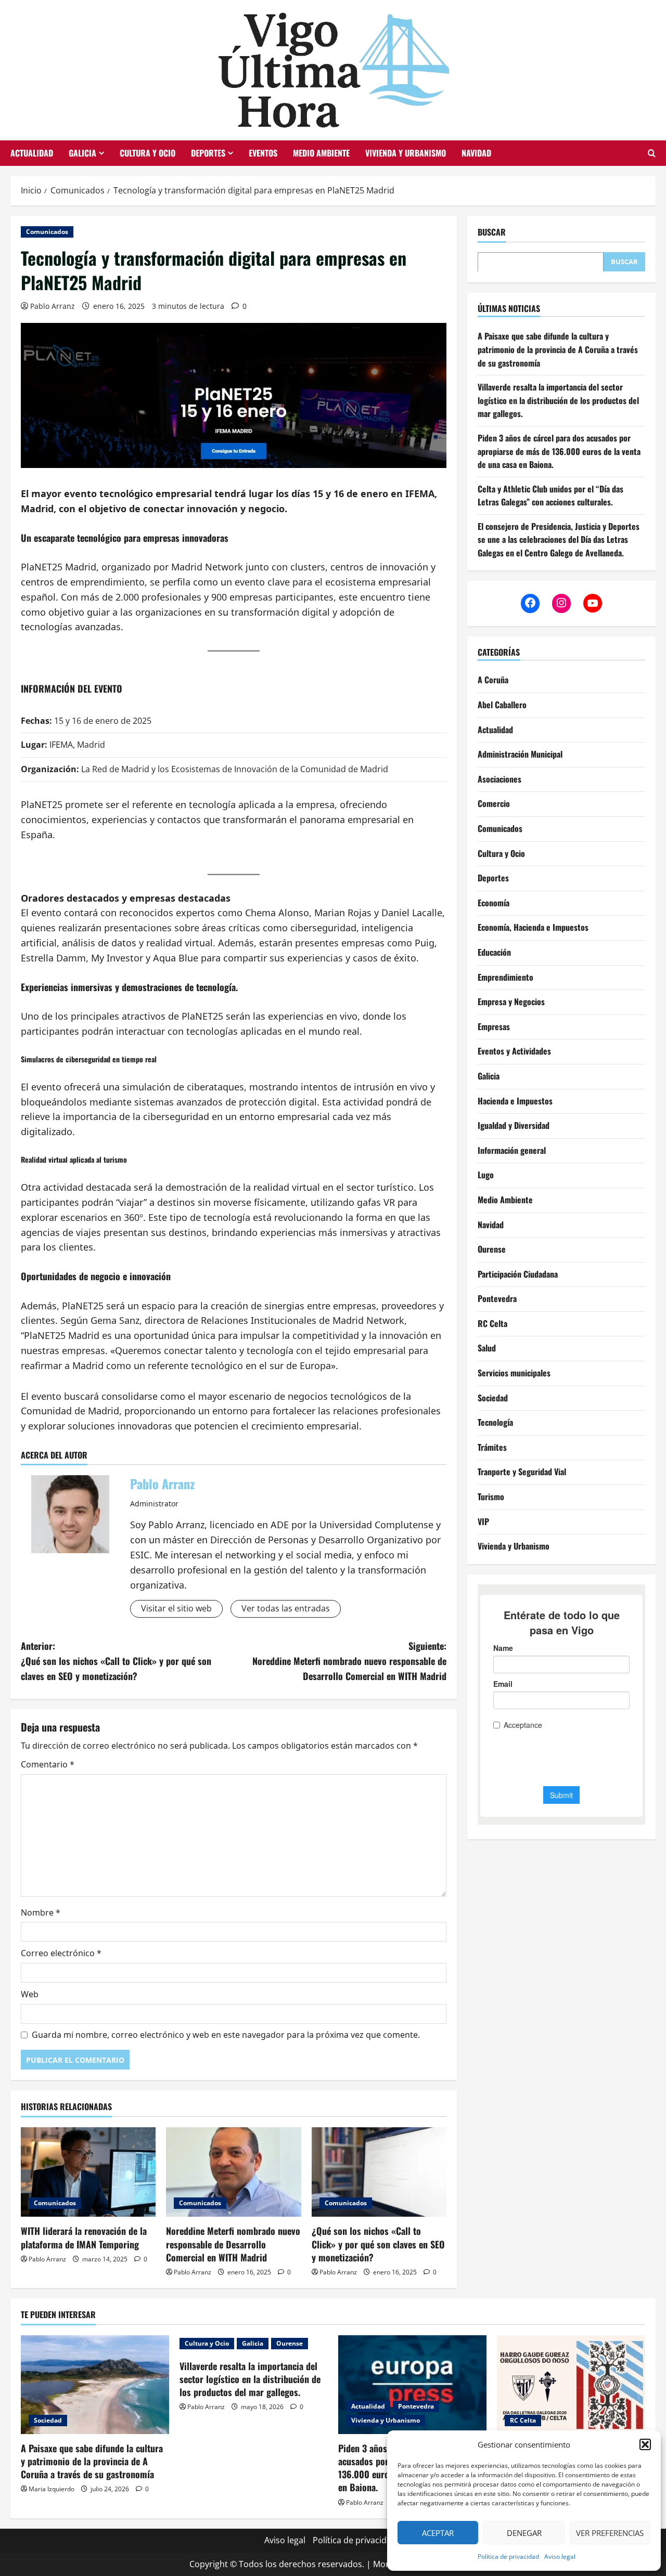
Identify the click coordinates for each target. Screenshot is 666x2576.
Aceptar (438, 2533)
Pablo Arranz (53, 306)
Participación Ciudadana (518, 1273)
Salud (487, 1348)
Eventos (263, 153)
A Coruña (493, 680)
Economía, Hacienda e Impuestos (533, 927)
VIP (483, 1521)
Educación (494, 952)
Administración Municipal (520, 754)
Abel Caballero (502, 704)
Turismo (491, 1496)
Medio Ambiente (321, 153)
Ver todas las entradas (286, 1608)
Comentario (48, 1764)
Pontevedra (497, 1298)
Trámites (492, 1447)
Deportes (208, 153)
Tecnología (495, 1422)
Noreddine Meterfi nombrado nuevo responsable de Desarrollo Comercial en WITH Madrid (233, 2244)
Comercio (494, 803)
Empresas (494, 1026)
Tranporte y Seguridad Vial (522, 1472)
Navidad (476, 153)
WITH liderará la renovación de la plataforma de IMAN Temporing (84, 2237)
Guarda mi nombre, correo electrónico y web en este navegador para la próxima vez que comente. (226, 2035)
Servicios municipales (514, 1373)
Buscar (492, 232)
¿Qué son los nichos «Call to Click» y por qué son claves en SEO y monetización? (378, 2244)
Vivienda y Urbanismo (406, 153)
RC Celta (492, 1323)
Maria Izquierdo (52, 2489)
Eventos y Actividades (514, 1051)
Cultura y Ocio (148, 153)
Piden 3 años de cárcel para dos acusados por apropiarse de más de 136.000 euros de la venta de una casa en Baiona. (559, 451)
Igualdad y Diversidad (514, 1125)
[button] (645, 2444)
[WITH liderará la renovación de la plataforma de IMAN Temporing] (88, 2172)
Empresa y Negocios (511, 1001)
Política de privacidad (508, 2557)
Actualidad (32, 153)
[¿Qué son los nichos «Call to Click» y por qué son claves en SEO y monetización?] (379, 2172)
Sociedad (493, 1397)
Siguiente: (349, 1661)
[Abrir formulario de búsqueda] (652, 153)
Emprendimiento (505, 977)
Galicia (82, 153)
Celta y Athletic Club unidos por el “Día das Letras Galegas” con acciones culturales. (550, 495)
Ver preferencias (610, 2533)
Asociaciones (499, 778)
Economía (494, 902)
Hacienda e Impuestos (515, 1100)
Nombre (41, 1913)
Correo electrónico (61, 1953)
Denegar (524, 2533)
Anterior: (116, 1661)
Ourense (492, 1249)
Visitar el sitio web (176, 1608)
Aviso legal (560, 2557)
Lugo (486, 1175)
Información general (512, 1150)
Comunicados (47, 232)
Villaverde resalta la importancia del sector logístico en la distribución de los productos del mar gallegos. (558, 400)
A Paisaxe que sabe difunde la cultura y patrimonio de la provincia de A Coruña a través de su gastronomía (558, 349)
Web (30, 1994)
